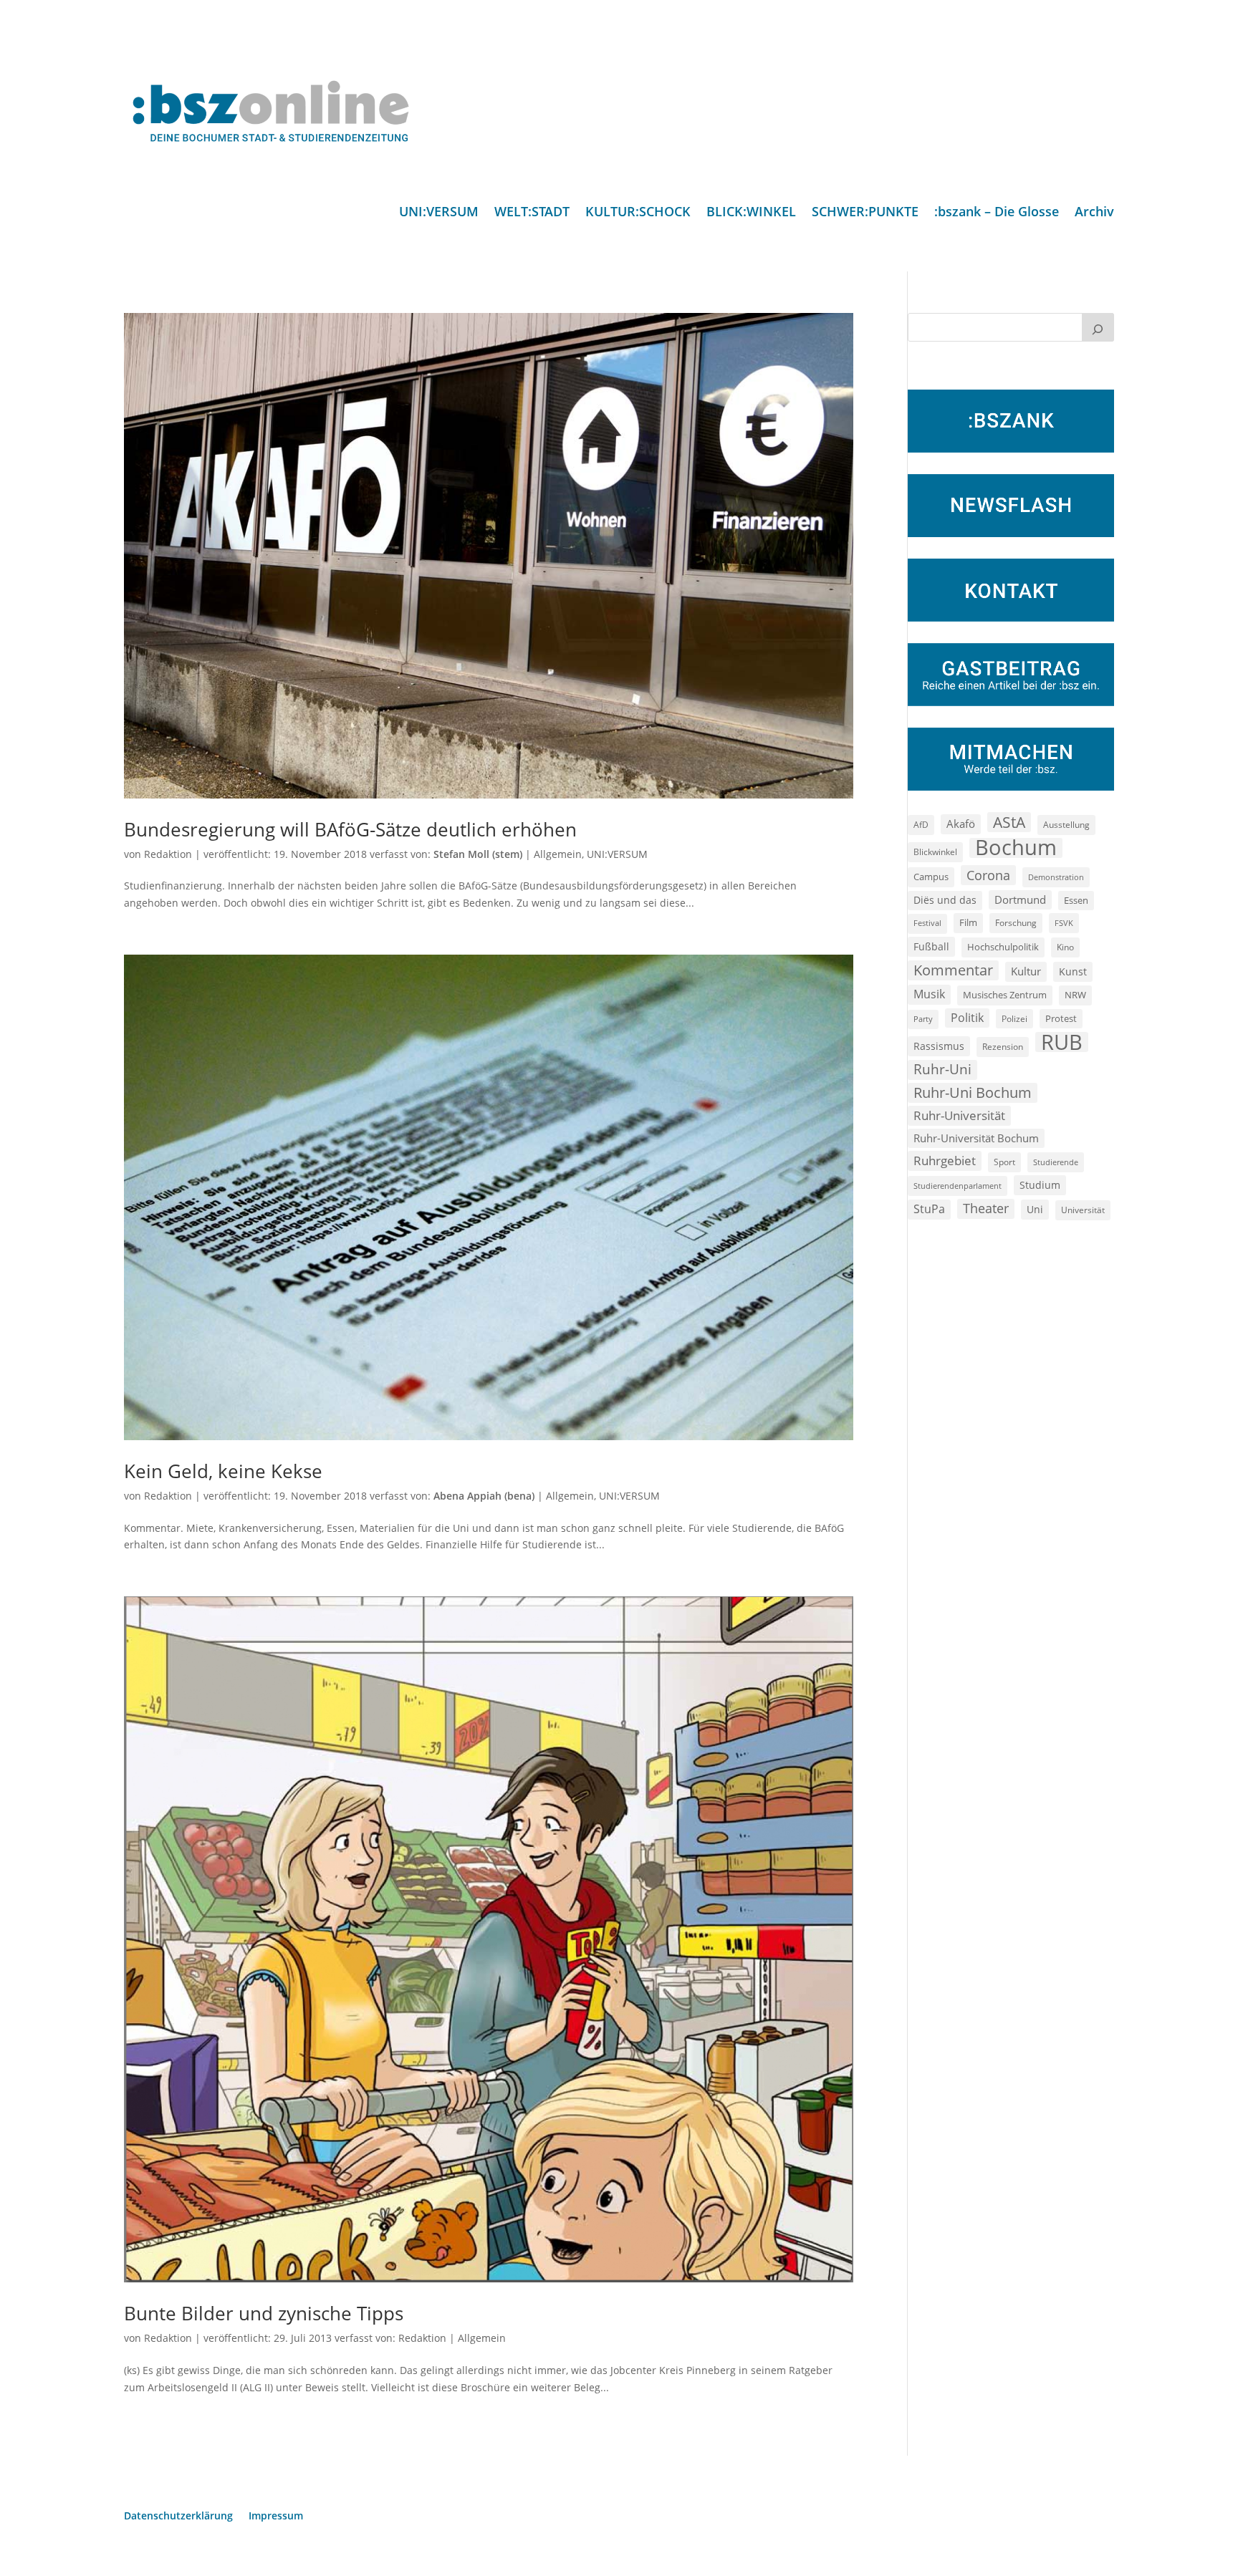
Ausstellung (1066, 824)
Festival (927, 923)
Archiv (1094, 213)
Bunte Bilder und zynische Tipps (264, 2313)
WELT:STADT (532, 213)
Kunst (1073, 971)
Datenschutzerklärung (178, 2517)
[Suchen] (1098, 327)
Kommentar (953, 970)
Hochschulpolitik (1003, 947)
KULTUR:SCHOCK (638, 213)
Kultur (1026, 971)
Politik (967, 1018)
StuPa (929, 1209)
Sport (1004, 1162)
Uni (1035, 1209)
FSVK (1064, 923)
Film (968, 922)
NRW (1075, 995)
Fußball (931, 946)
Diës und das (945, 900)
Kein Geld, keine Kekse (223, 1471)
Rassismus (939, 1046)
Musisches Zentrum (1005, 995)
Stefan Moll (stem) (478, 854)
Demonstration (1056, 877)
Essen (1076, 901)
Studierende (1056, 1162)
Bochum (1016, 848)
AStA (1009, 822)
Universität (1083, 1210)
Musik (929, 994)
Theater (986, 1208)
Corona (988, 875)
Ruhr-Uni (942, 1069)
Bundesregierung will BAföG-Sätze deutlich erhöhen (350, 829)
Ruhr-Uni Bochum (973, 1092)
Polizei (1014, 1018)
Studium (1040, 1185)
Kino (1065, 947)
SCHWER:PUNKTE (865, 213)
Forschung (1016, 923)
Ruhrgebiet (945, 1161)
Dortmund (1020, 899)
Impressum (276, 2517)
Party (923, 1019)
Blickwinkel (935, 852)
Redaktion (168, 854)
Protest (1061, 1019)
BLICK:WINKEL (751, 213)
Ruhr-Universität (959, 1115)
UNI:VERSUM (439, 213)
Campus (931, 877)
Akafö (961, 824)
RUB (1062, 1042)
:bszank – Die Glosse (997, 213)
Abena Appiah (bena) (484, 1496)
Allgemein (558, 854)
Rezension (1003, 1047)
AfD (921, 825)
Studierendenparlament (958, 1186)
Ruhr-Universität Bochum (976, 1138)
